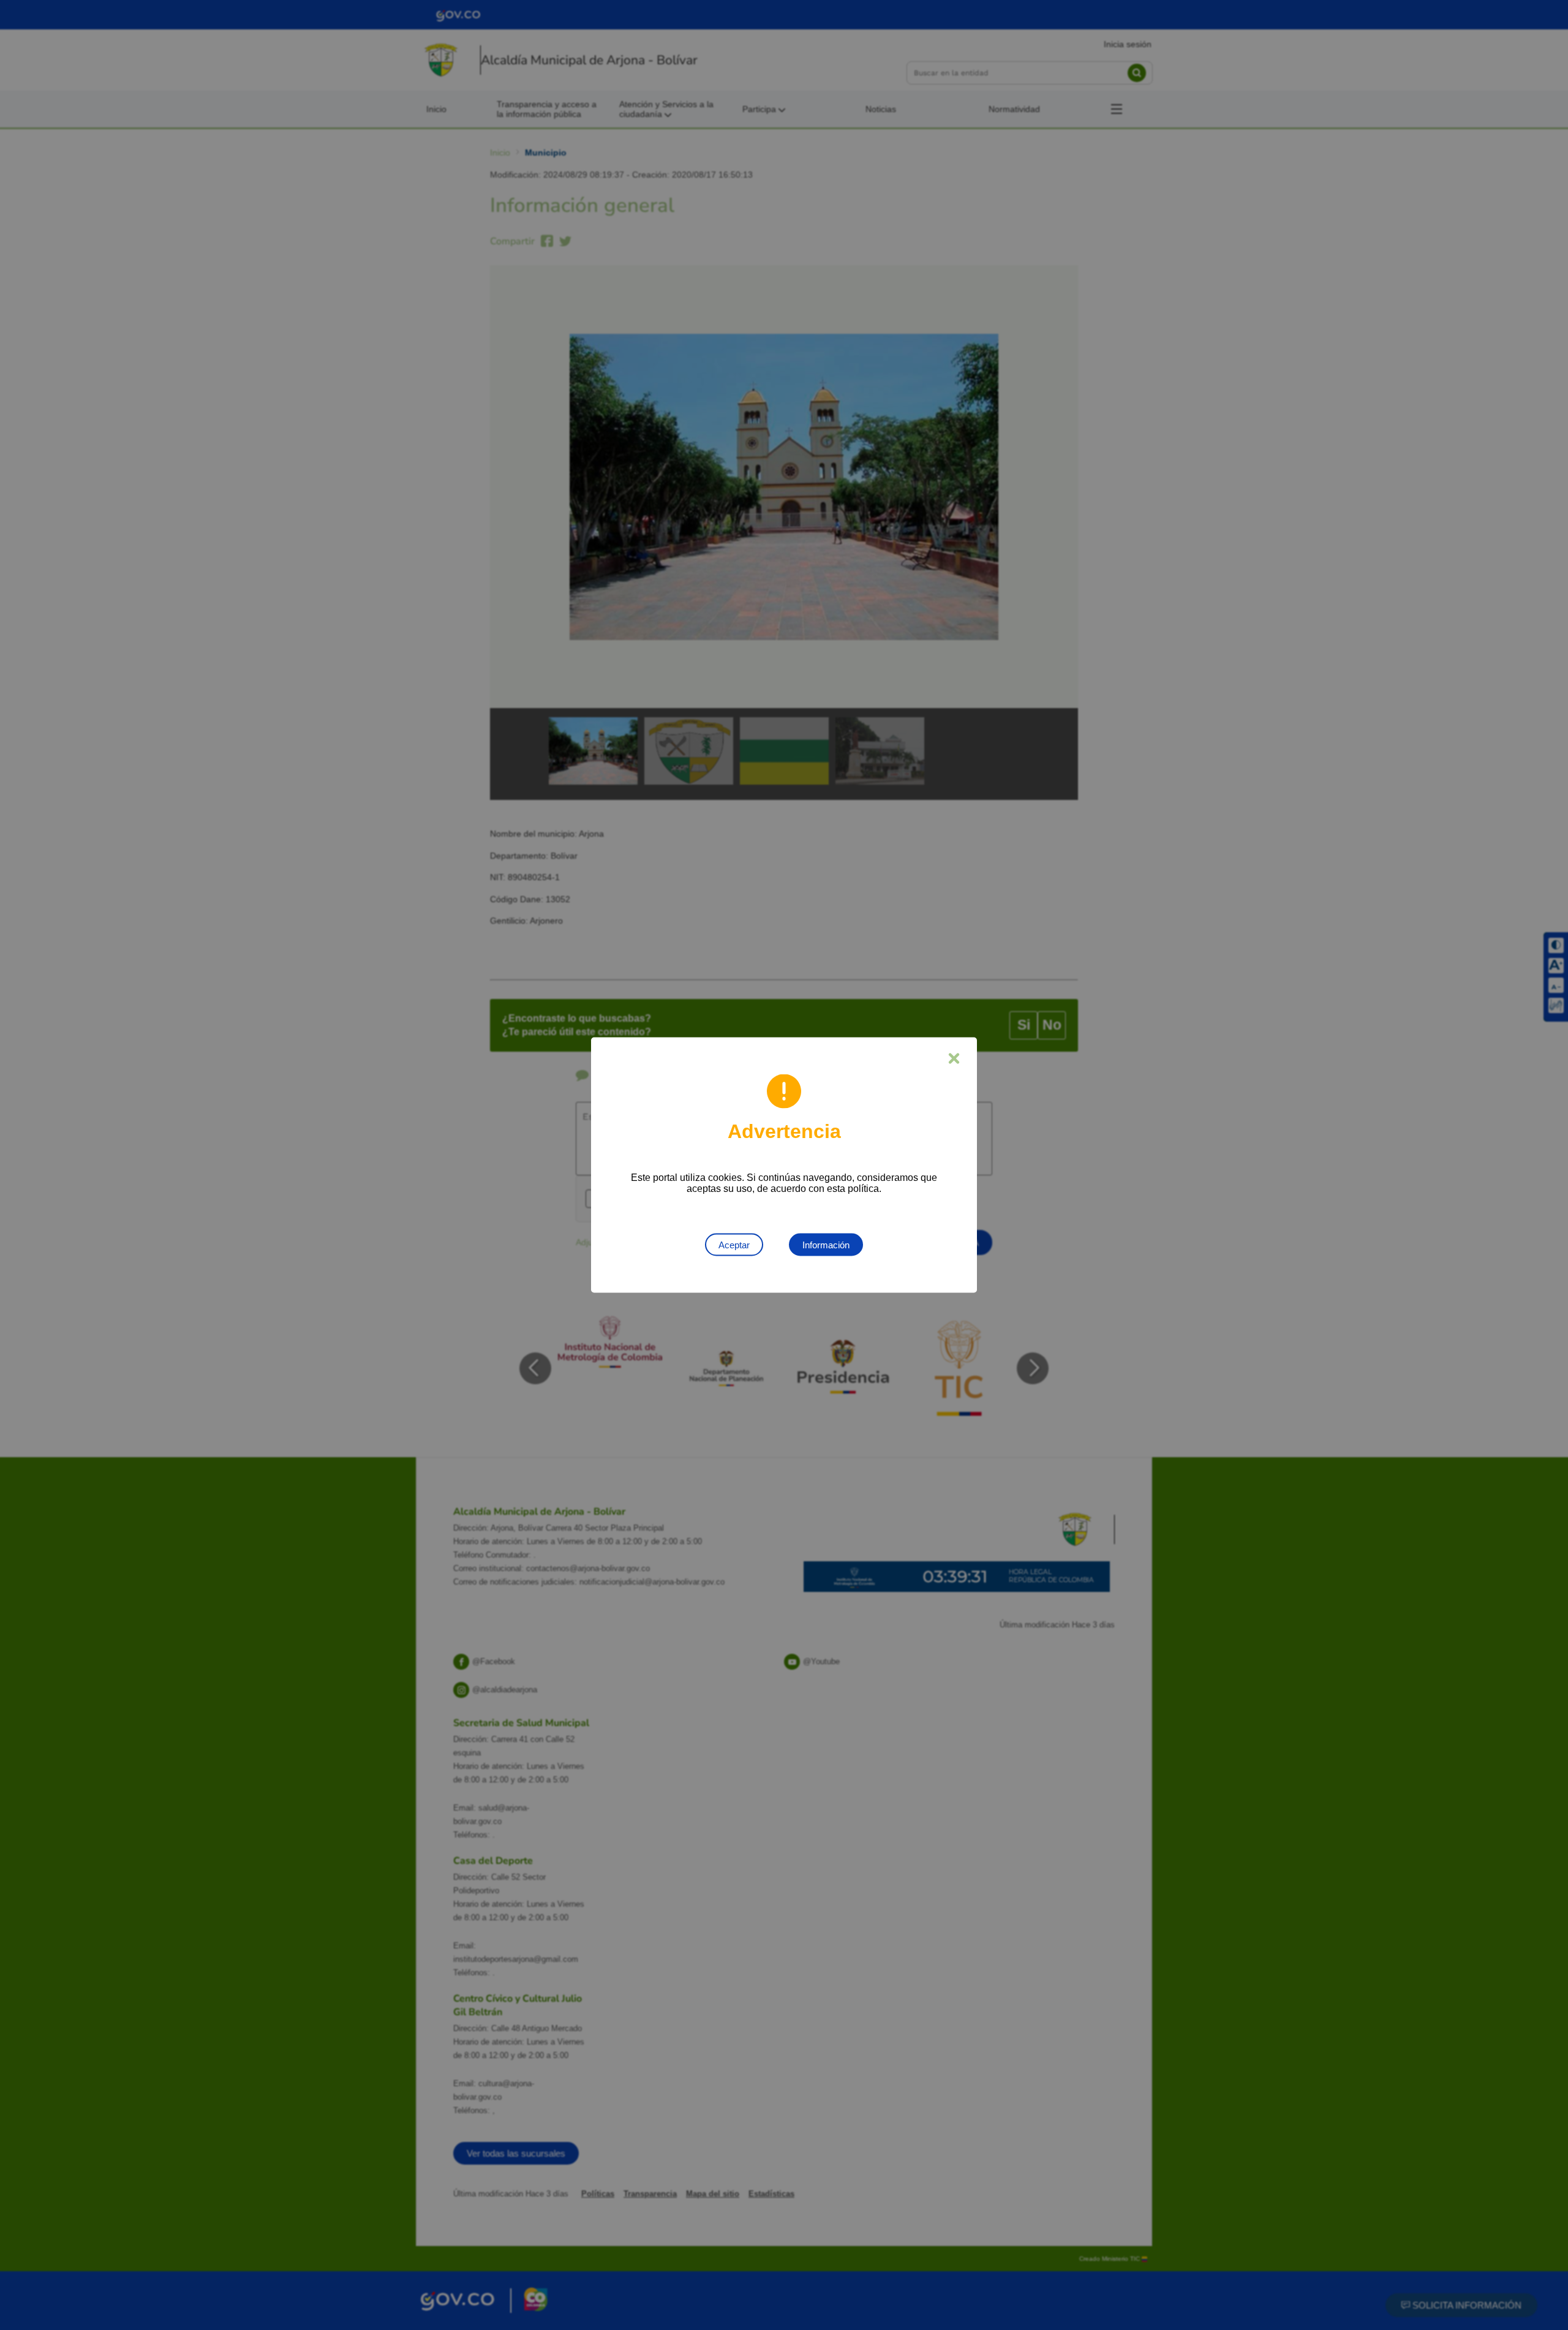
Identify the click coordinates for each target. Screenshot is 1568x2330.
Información (826, 1245)
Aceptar (734, 1245)
